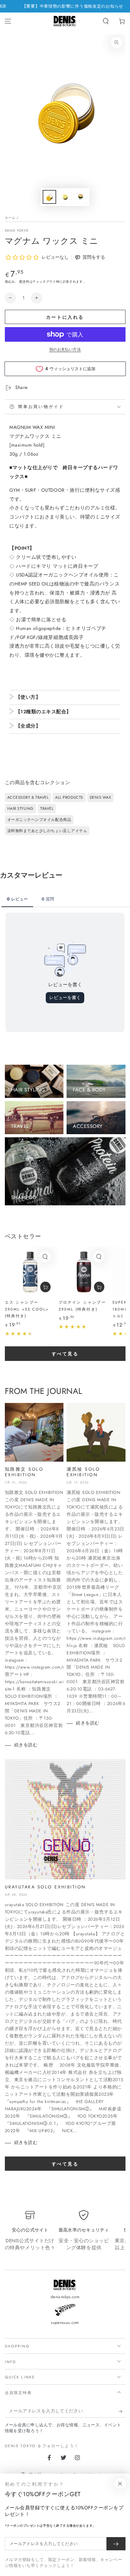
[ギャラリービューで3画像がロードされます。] (81, 197)
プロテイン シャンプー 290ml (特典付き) (82, 1306)
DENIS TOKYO (17, 230)
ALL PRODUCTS (69, 797)
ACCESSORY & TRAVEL (28, 797)
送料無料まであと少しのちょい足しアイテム (47, 831)
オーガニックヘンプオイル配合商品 (39, 820)
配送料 (24, 281)
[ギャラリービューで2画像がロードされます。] (65, 197)
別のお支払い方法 (65, 349)
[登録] (122, 2411)
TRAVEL (47, 808)
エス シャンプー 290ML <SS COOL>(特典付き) (27, 1309)
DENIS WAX (101, 797)
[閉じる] (120, 2484)
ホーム (10, 218)
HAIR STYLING (20, 808)
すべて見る (65, 1354)
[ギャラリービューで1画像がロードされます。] (50, 197)
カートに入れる (65, 317)
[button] (106, 21)
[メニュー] (8, 21)
